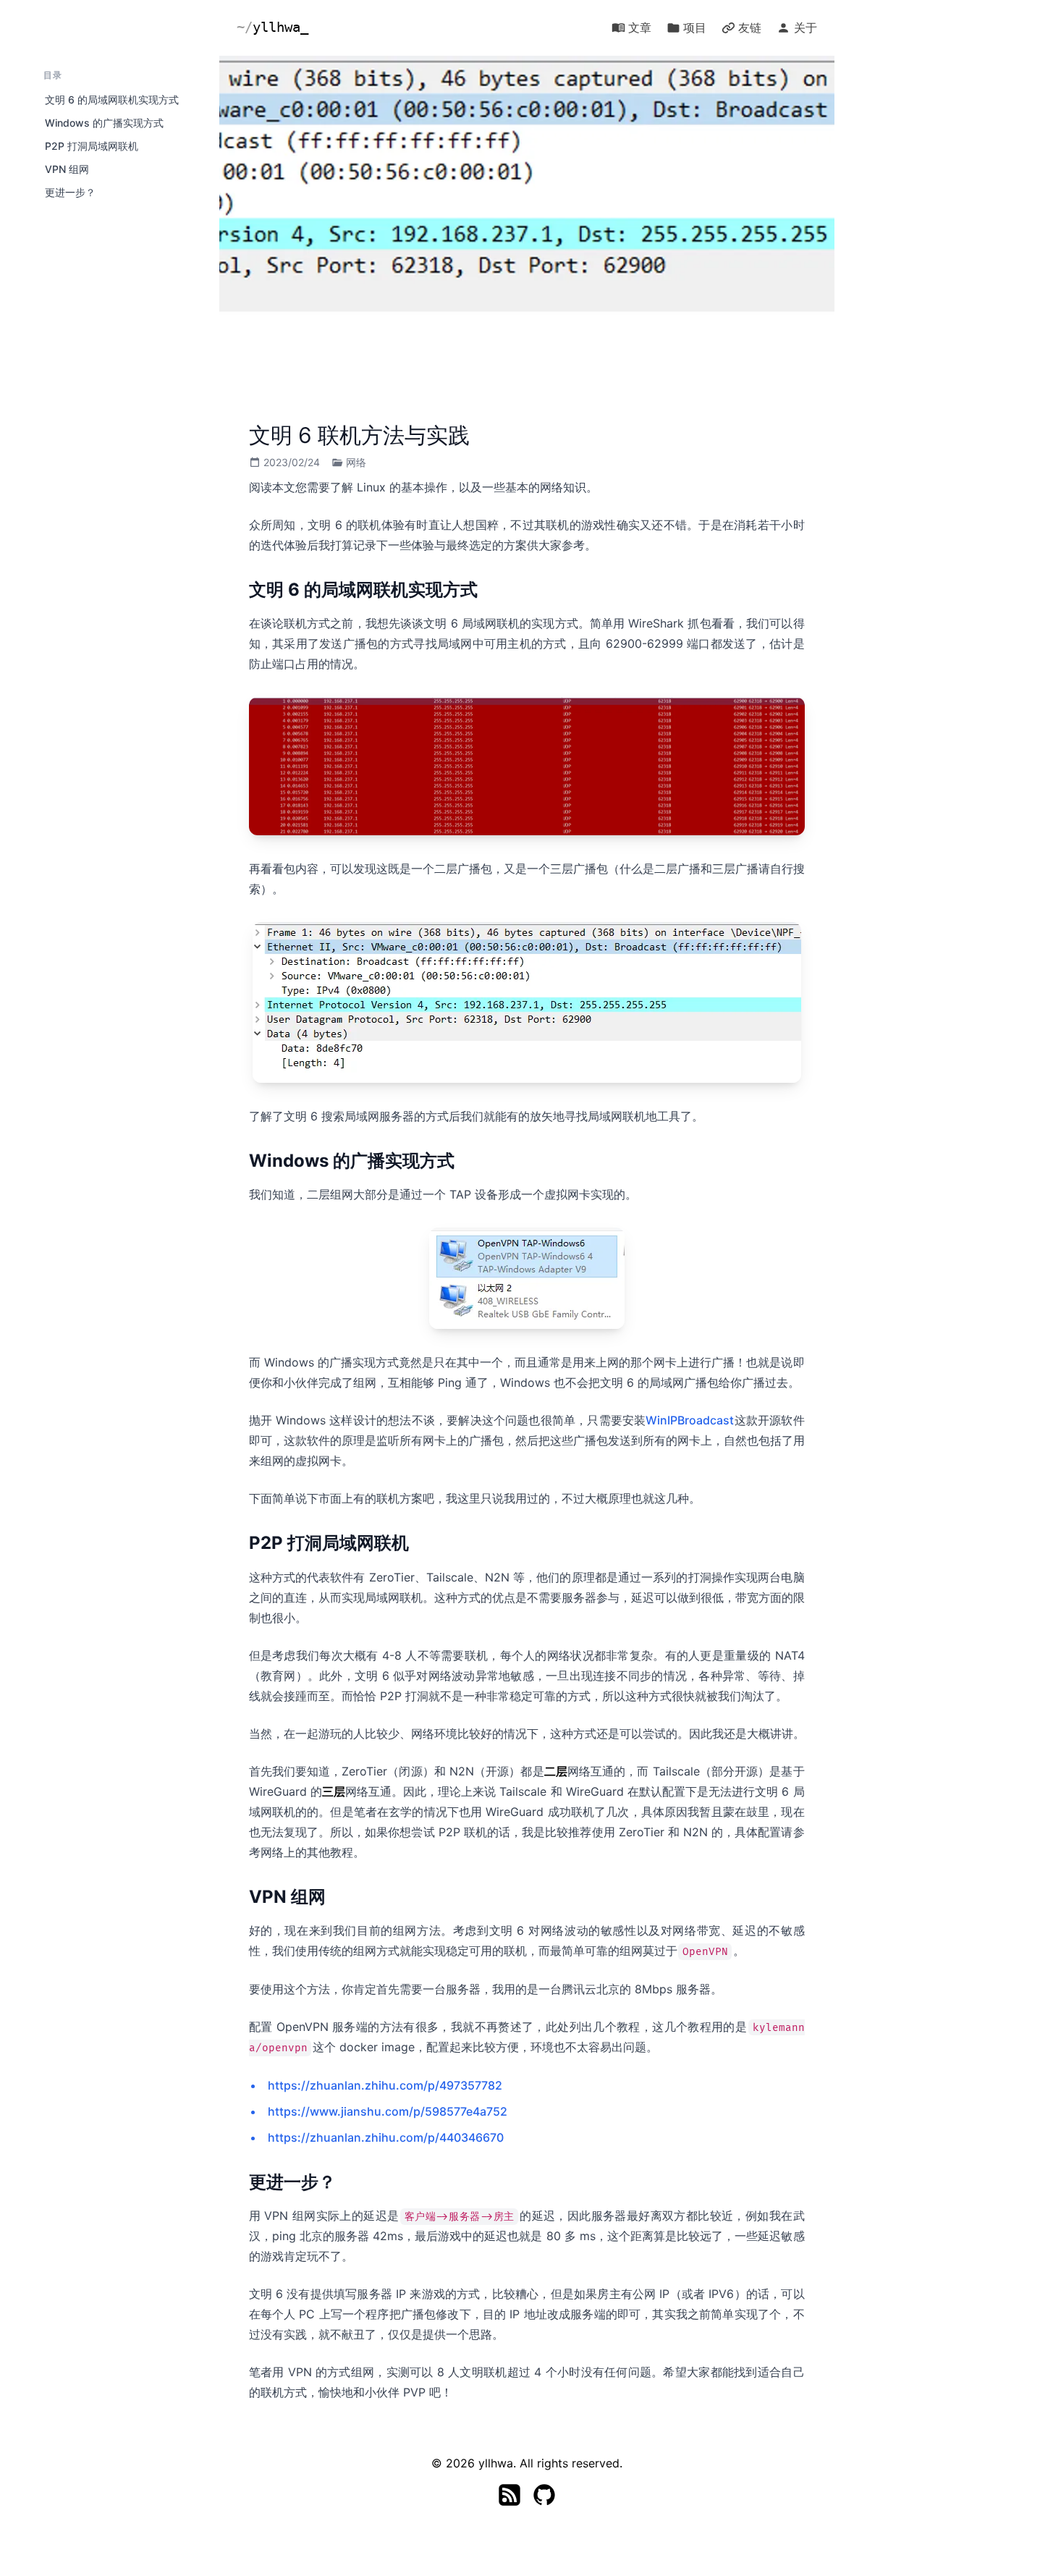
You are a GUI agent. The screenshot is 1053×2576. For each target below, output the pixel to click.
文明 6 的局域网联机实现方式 (112, 100)
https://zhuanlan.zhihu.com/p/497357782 (385, 2085)
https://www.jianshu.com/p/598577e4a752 (388, 2111)
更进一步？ (70, 192)
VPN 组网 (67, 169)
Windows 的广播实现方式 (104, 123)
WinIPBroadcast (690, 1420)
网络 (356, 462)
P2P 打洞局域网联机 (92, 146)
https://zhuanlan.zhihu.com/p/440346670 (386, 2137)
